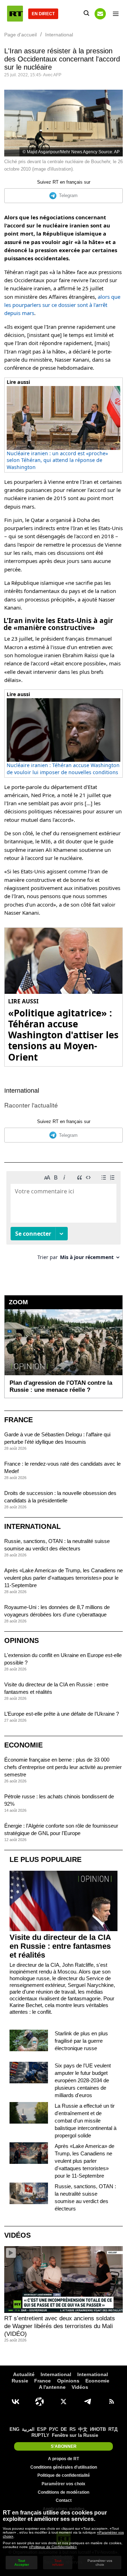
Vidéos (17, 2235)
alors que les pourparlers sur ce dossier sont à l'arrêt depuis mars (62, 305)
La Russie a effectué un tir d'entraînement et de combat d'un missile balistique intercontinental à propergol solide (86, 2121)
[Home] (15, 14)
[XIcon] (64, 2402)
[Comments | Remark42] (64, 1218)
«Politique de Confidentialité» (53, 2547)
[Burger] (116, 14)
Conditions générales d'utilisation (64, 2467)
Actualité (24, 2374)
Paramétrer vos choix (64, 2484)
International (22, 1091)
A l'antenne (52, 2387)
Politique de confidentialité (64, 2475)
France (19, 1420)
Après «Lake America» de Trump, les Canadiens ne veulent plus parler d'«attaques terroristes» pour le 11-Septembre (64, 1578)
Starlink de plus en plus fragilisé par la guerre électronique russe (81, 2041)
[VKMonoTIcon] (16, 2402)
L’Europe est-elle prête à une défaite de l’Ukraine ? (62, 1714)
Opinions (22, 1640)
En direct (43, 14)
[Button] (100, 14)
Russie (20, 2381)
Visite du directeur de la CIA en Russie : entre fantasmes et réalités (60, 1946)
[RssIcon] (111, 2402)
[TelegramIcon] (87, 2402)
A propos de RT (64, 2459)
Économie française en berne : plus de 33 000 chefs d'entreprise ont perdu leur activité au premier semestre (63, 1767)
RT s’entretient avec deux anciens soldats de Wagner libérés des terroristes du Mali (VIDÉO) (60, 2326)
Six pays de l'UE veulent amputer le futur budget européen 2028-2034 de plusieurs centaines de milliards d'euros (83, 2080)
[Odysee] (40, 2402)
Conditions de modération (64, 2492)
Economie (23, 1745)
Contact (64, 2500)
